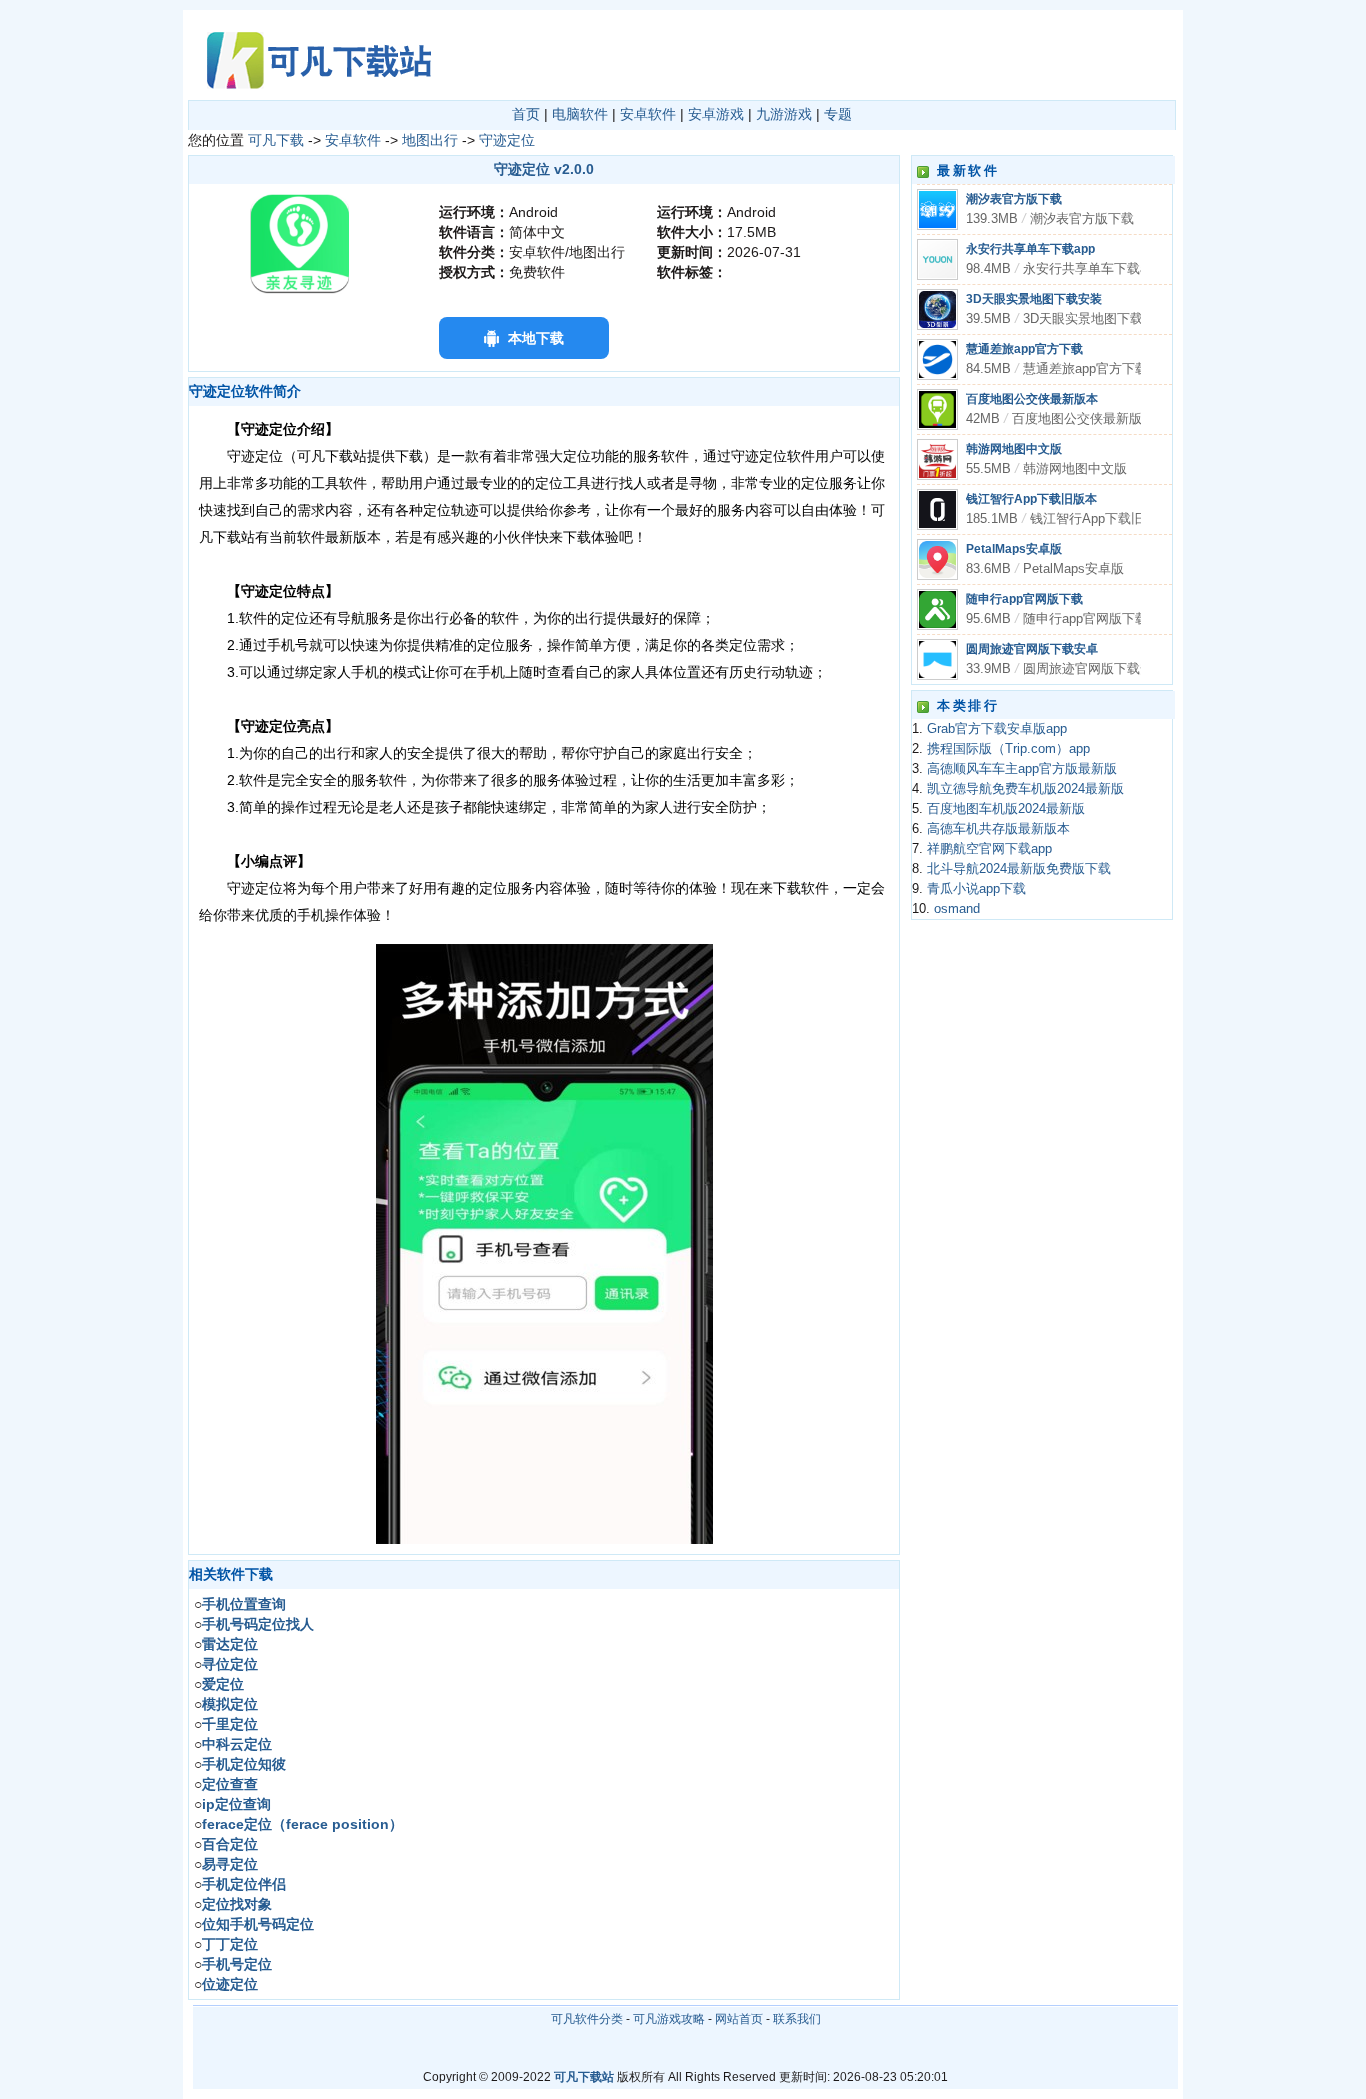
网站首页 (739, 2019)
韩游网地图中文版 (1014, 449)
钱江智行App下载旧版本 (1031, 499)
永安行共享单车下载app (1030, 249)
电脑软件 (580, 114)
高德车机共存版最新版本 (998, 829)
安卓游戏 (716, 114)
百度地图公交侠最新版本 (1032, 399)
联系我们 (797, 2019)
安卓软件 (648, 114)
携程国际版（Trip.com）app (1008, 749)
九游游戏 (784, 114)
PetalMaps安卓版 (1014, 549)
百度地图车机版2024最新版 (1006, 809)
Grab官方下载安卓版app (997, 729)
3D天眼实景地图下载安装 (1034, 299)
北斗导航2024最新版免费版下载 (1019, 869)
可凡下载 (276, 140)
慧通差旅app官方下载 (1024, 349)
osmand (957, 909)
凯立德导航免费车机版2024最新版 (1025, 789)
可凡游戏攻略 (669, 2019)
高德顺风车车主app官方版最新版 (1022, 769)
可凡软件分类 (587, 2019)
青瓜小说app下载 (976, 889)
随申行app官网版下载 (1024, 599)
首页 (526, 114)
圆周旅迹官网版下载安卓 (1032, 649)
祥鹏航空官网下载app (989, 849)
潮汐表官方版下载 (1014, 199)
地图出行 (430, 140)
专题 (838, 114)
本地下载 (536, 338)
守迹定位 (507, 140)
